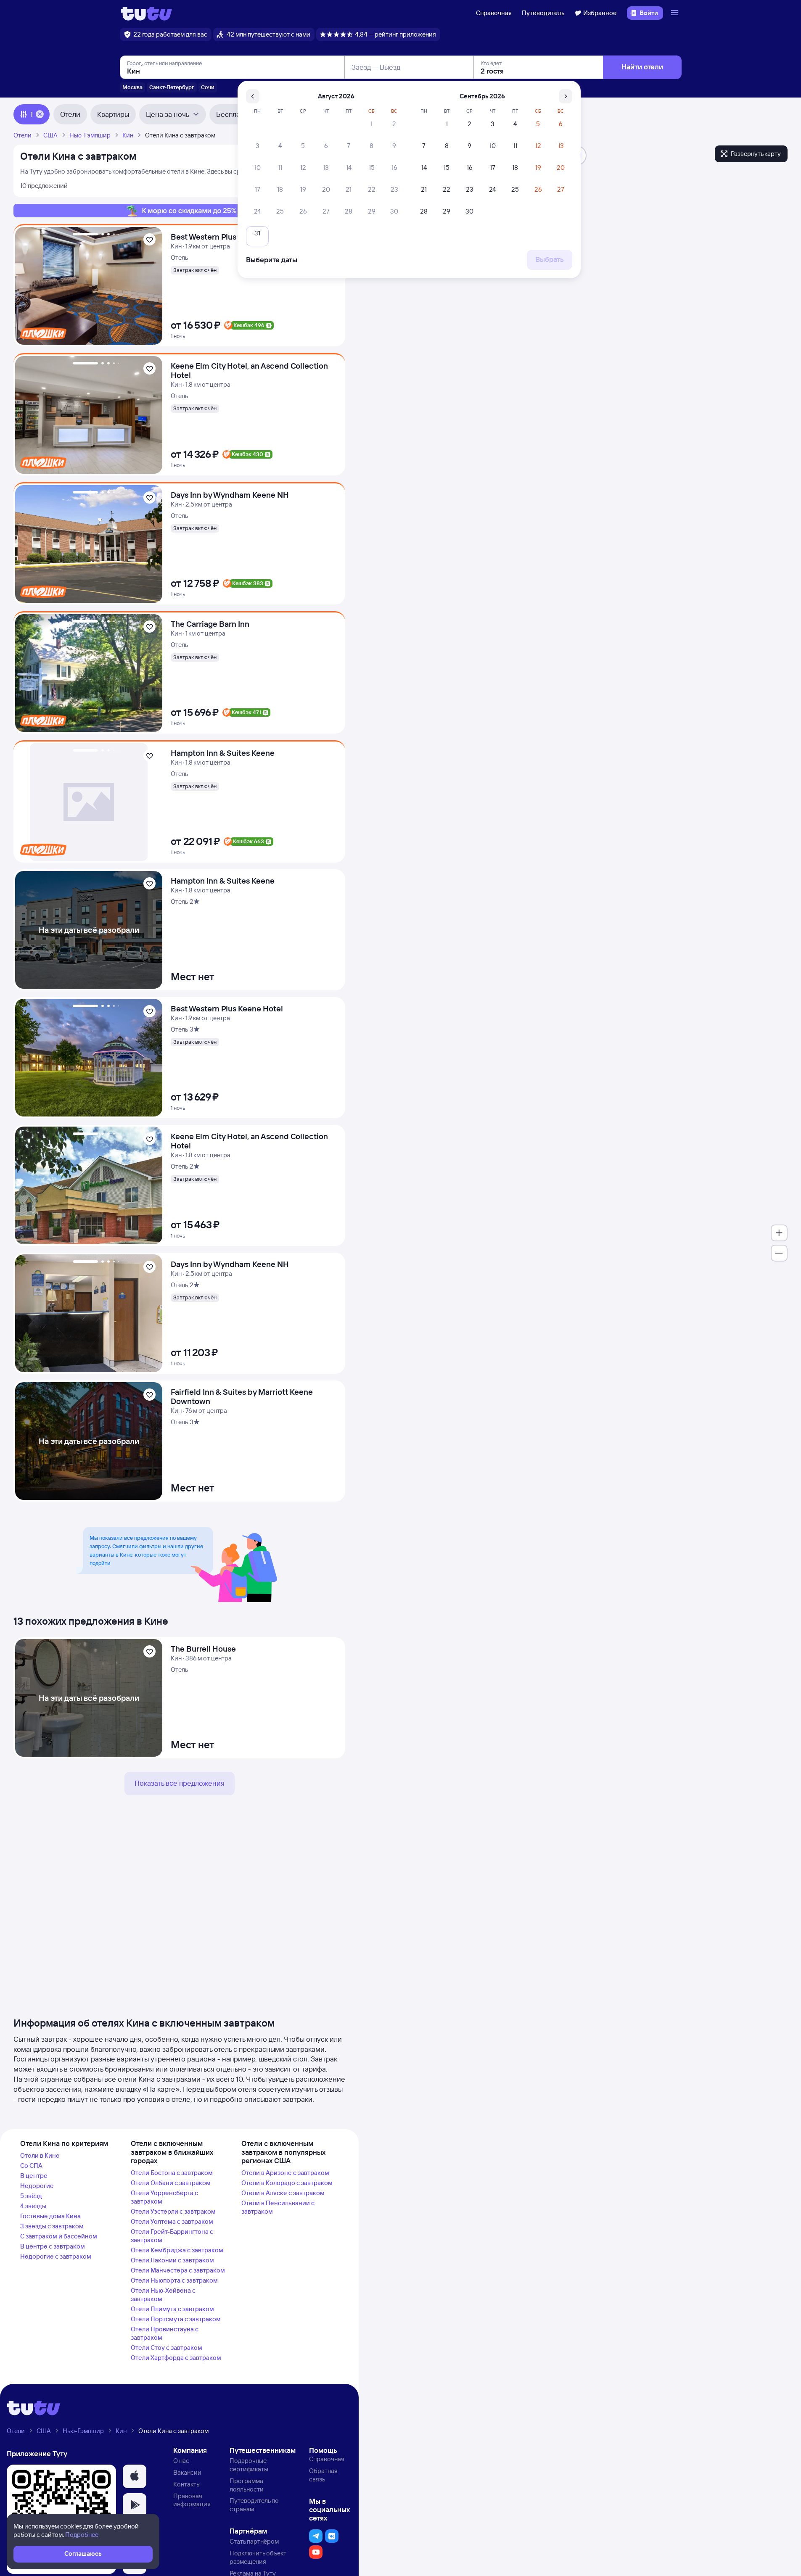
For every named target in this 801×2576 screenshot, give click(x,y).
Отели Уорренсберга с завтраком (164, 2197)
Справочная (494, 13)
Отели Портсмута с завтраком (176, 2319)
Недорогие (37, 2186)
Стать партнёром (254, 2541)
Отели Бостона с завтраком (172, 2173)
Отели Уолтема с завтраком (172, 2221)
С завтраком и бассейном (59, 2236)
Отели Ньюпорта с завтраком (174, 2280)
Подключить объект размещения (258, 2557)
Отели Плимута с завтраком (172, 2309)
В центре (34, 2176)
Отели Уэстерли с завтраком (173, 2211)
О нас (181, 2461)
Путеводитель (543, 13)
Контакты (187, 2484)
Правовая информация (192, 2500)
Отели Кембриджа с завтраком (177, 2250)
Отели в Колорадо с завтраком (287, 2183)
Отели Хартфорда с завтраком (176, 2358)
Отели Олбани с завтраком (171, 2183)
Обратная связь (323, 2475)
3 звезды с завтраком (52, 2226)
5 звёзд (31, 2196)
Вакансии (187, 2472)
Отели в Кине (40, 2155)
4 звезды (33, 2206)
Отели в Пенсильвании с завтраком (278, 2207)
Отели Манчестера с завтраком (178, 2270)
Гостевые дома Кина (50, 2216)
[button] (135, 2476)
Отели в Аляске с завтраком (283, 2193)
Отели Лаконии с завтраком (172, 2260)
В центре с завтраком (53, 2246)
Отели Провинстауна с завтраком (165, 2333)
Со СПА (31, 2166)
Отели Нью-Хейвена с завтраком (163, 2295)
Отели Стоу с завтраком (167, 2348)
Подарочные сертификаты (249, 2465)
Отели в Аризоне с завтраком (285, 2173)
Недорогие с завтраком (56, 2256)
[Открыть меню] (676, 13)
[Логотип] (147, 13)
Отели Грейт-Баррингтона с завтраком (172, 2236)
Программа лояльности (247, 2485)
